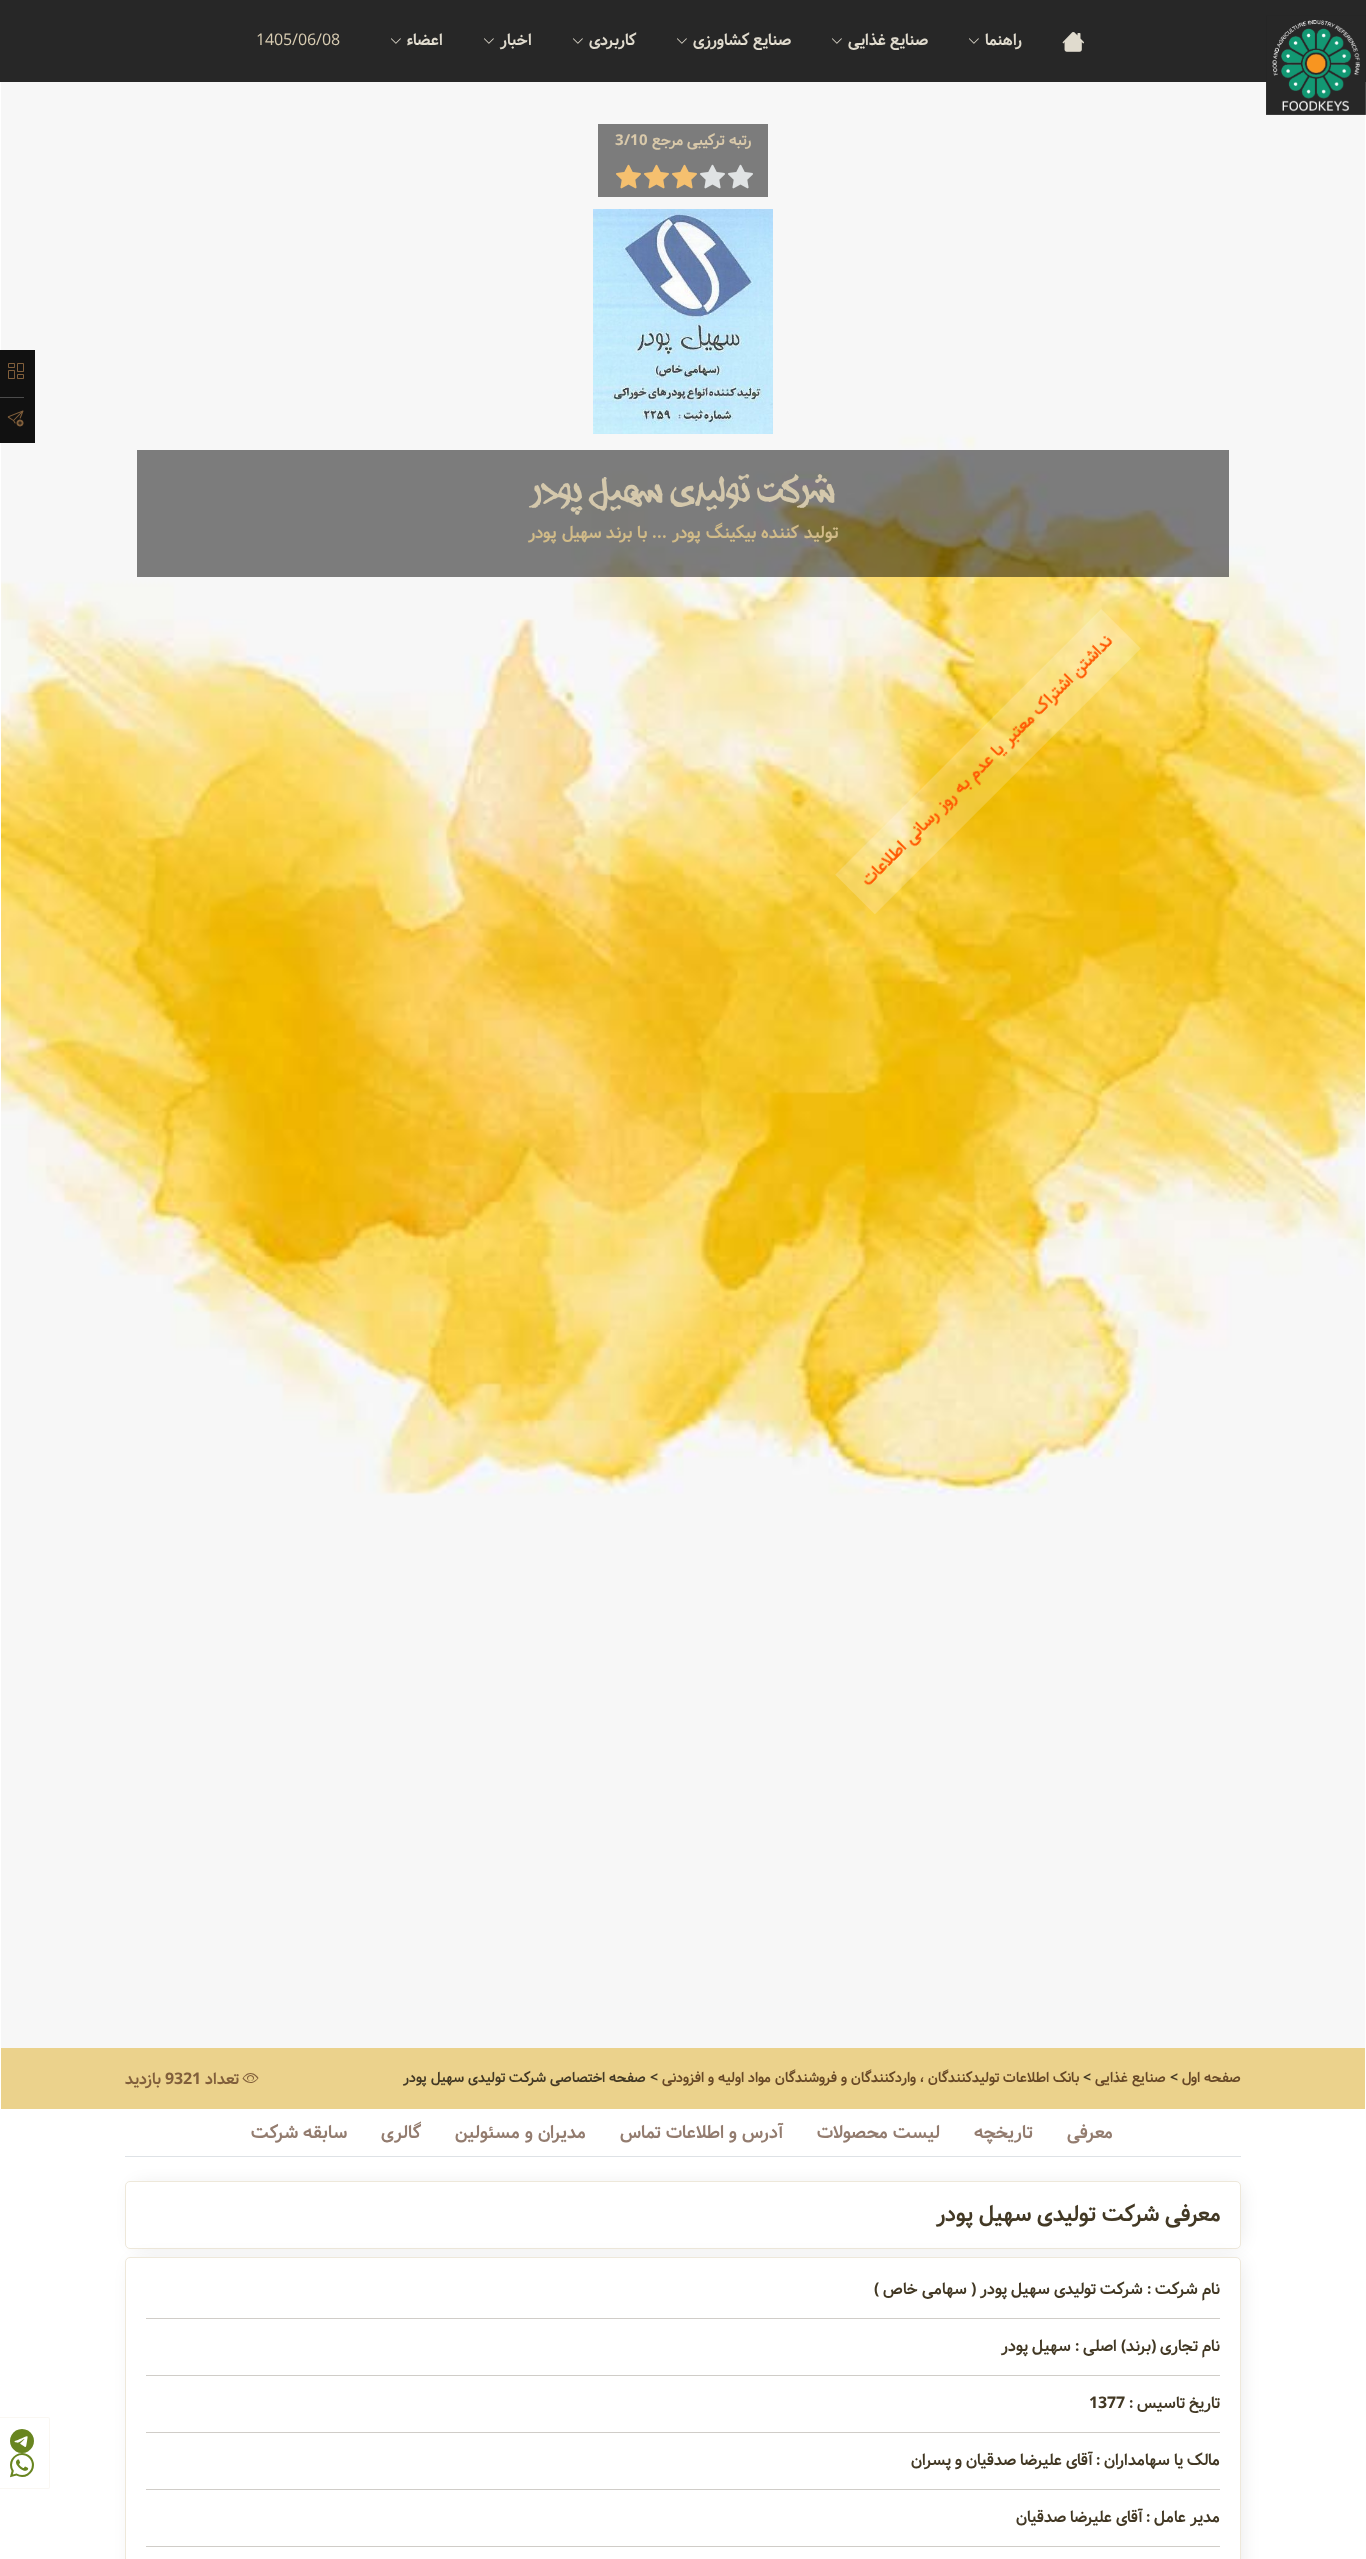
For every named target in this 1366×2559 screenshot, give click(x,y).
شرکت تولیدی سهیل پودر (683, 492)
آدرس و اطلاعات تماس (701, 2133)
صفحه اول (1211, 2078)
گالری (401, 2133)
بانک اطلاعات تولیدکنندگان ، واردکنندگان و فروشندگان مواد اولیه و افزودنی (870, 2078)
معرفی (1090, 2133)
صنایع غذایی (1130, 2078)
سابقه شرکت (299, 2133)
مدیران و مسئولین (520, 2133)
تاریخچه (1003, 2133)
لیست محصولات (878, 2133)
